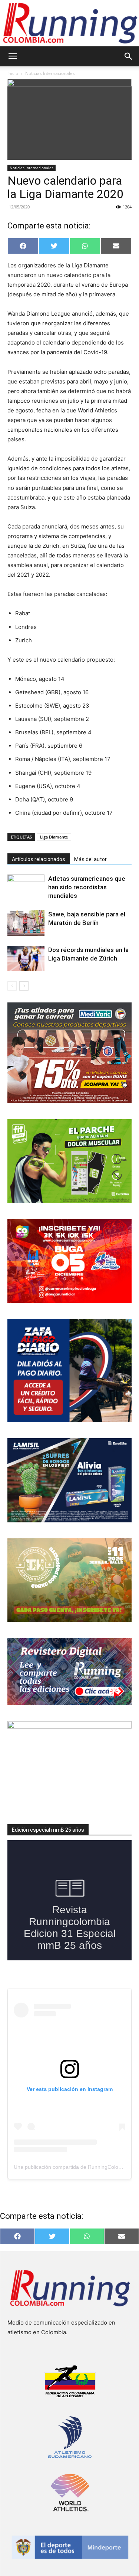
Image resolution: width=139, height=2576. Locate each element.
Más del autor (90, 859)
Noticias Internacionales (50, 73)
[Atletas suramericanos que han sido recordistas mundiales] (26, 887)
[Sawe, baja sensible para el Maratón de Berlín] (26, 923)
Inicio (13, 73)
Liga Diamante (54, 837)
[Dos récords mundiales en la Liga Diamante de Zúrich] (26, 958)
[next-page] (24, 986)
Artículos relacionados (39, 859)
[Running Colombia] (69, 23)
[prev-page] (12, 986)
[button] (13, 56)
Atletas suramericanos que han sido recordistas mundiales (87, 887)
